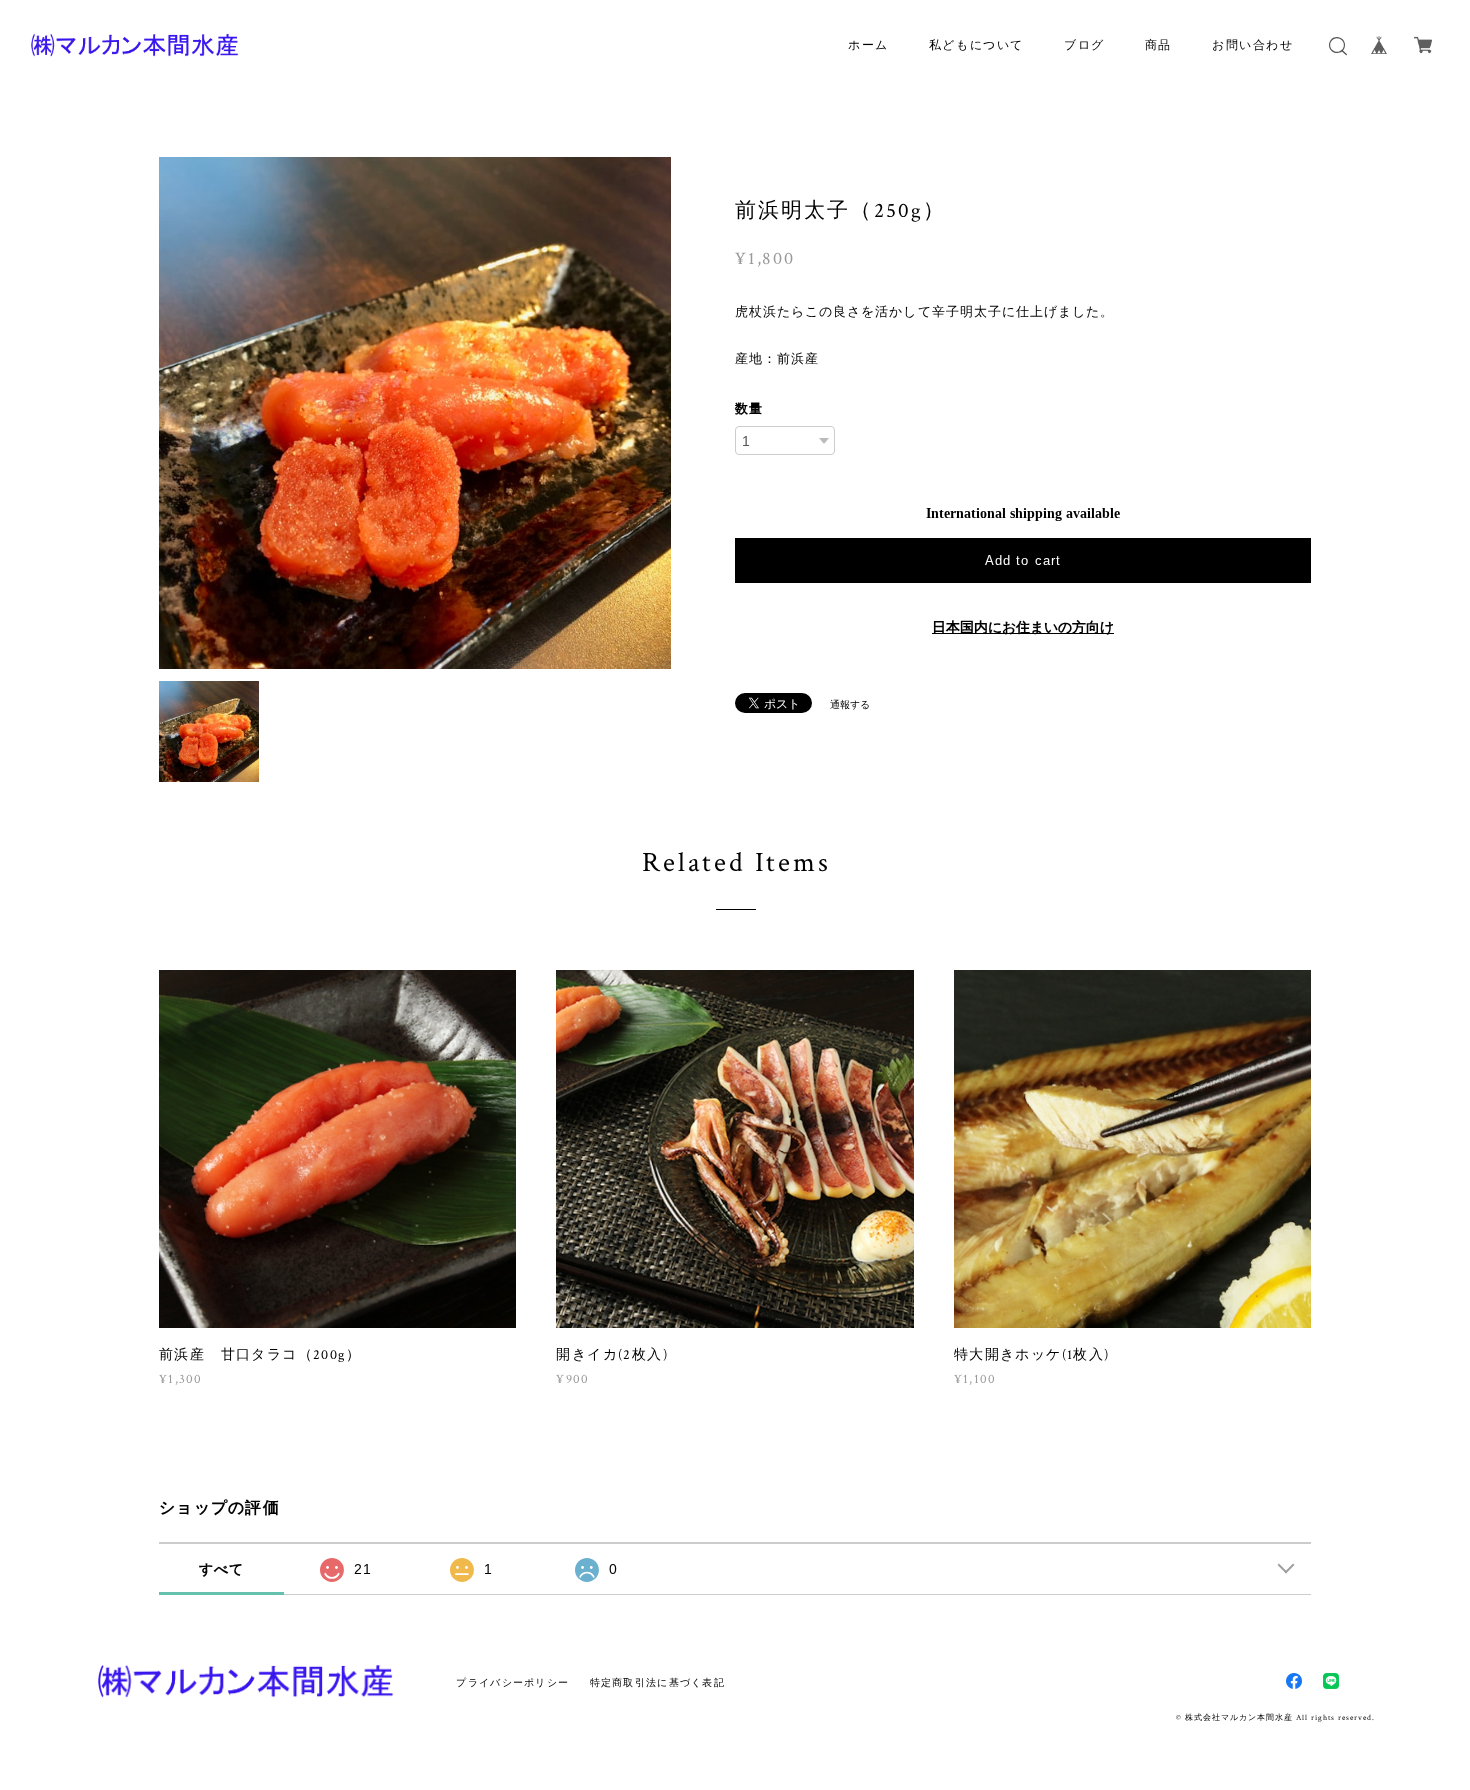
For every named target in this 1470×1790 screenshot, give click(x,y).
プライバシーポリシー (512, 1682)
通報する (850, 704)
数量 (749, 408)
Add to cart (1022, 560)
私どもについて (976, 45)
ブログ (1084, 45)
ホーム (868, 45)
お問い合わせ (1253, 45)
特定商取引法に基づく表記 (657, 1682)
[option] (415, 413)
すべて (222, 1569)
